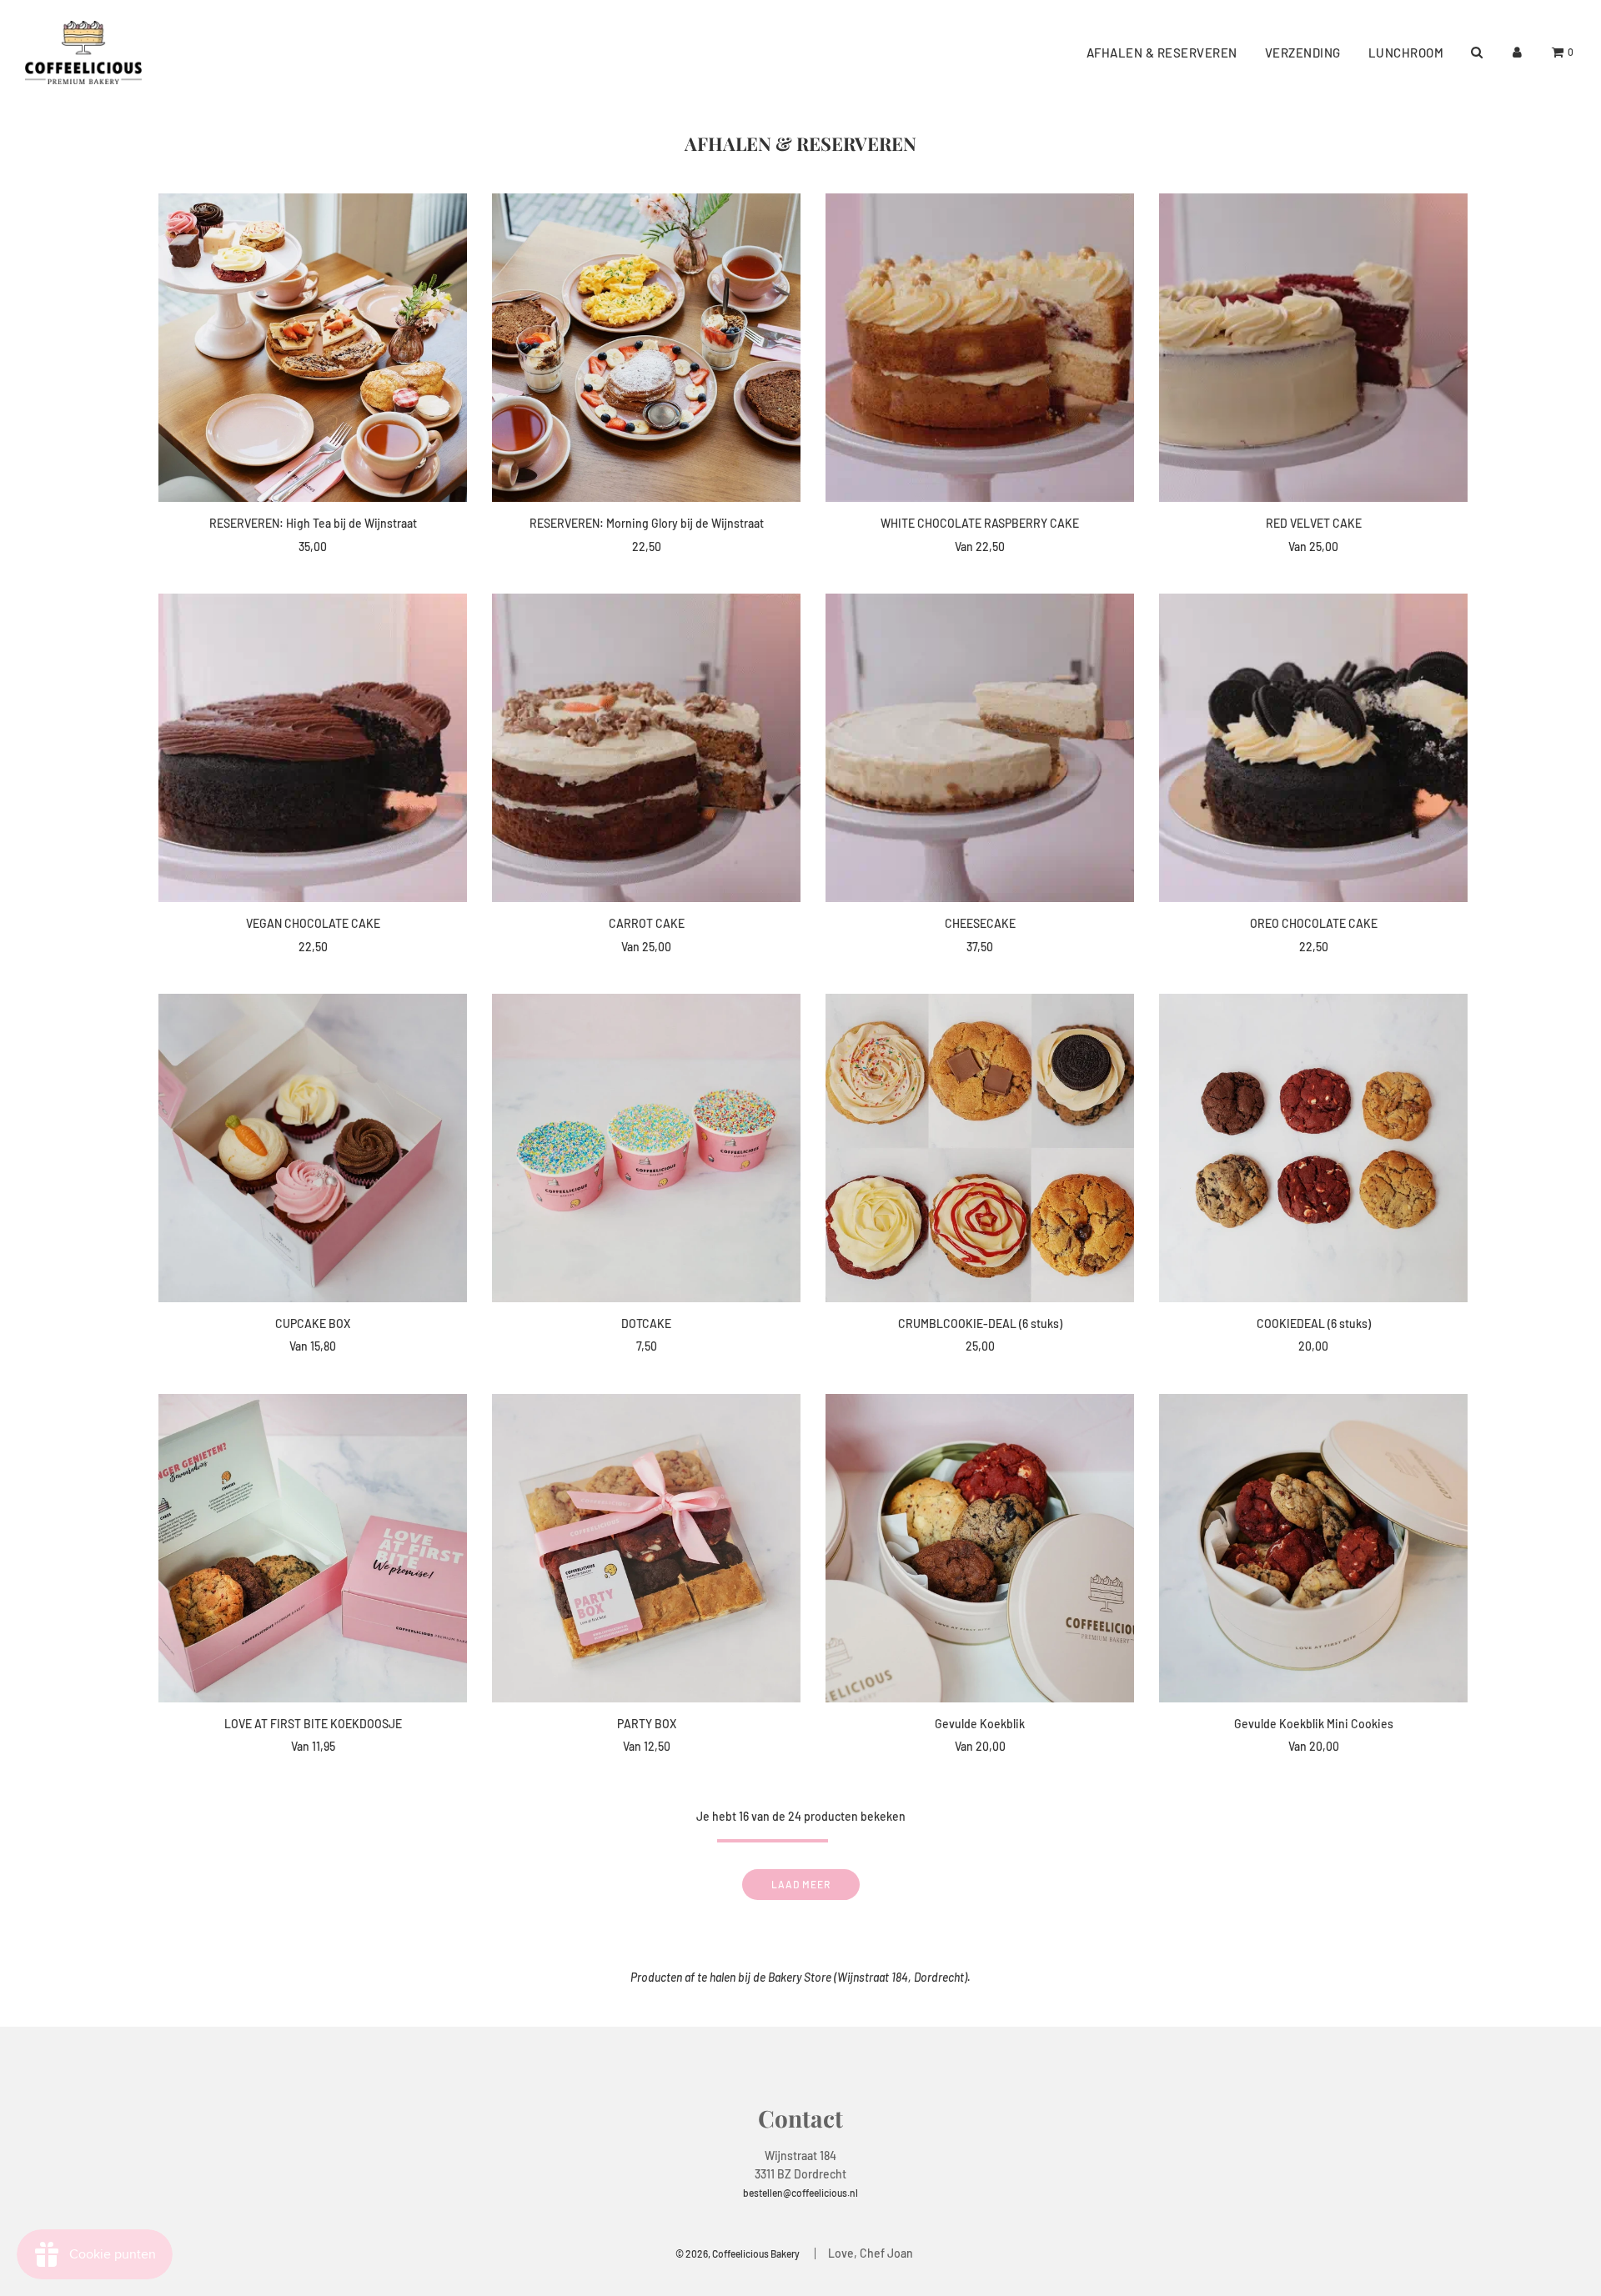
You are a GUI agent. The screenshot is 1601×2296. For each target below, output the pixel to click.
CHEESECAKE (980, 923)
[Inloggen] (1517, 52)
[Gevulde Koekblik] (980, 1548)
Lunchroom (1406, 53)
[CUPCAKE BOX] (313, 1148)
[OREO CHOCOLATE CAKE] (1313, 748)
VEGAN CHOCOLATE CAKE (313, 923)
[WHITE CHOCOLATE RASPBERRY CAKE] (980, 348)
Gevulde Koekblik (980, 1724)
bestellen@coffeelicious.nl (800, 2193)
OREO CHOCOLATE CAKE (1314, 923)
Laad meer (801, 1884)
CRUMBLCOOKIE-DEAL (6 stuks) (980, 1323)
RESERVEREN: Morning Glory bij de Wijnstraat (647, 523)
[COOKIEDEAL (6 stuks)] (1313, 1148)
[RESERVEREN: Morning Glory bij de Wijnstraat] (646, 348)
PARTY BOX (647, 1724)
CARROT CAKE (647, 923)
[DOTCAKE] (646, 1148)
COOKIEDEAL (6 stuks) (1314, 1323)
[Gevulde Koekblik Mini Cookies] (1313, 1548)
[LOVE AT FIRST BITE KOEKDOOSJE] (313, 1548)
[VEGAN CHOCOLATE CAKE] (313, 748)
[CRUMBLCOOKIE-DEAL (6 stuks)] (980, 1148)
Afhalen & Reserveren (1162, 53)
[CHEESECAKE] (980, 748)
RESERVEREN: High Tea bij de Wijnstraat (313, 523)
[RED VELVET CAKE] (1313, 348)
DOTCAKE (646, 1323)
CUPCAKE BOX (313, 1323)
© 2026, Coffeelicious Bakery (738, 2253)
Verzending (1303, 53)
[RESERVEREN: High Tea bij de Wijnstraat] (313, 348)
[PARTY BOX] (646, 1548)
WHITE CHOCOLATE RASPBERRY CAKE (980, 523)
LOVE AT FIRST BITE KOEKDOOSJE (313, 1724)
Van (980, 546)
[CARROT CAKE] (646, 748)
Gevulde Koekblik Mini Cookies (1314, 1724)
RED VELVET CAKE (1314, 523)
